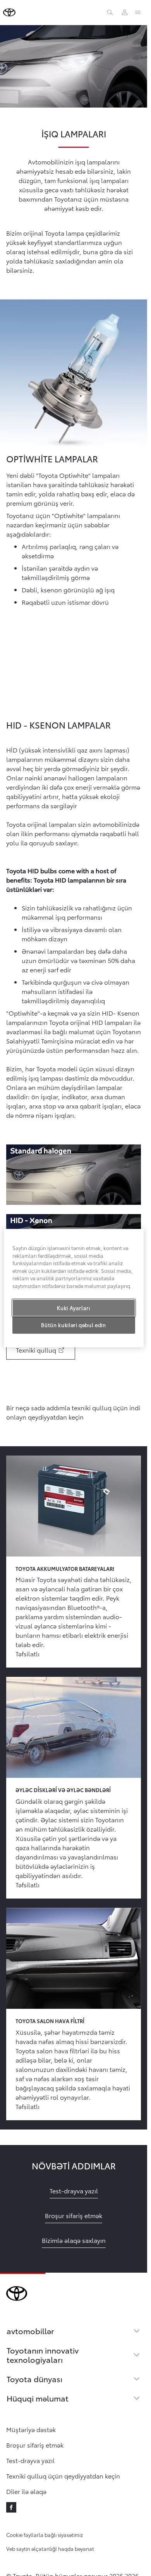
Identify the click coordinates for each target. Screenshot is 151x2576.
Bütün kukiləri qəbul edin (73, 1325)
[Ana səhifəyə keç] (9, 12)
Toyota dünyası (34, 2379)
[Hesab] (125, 12)
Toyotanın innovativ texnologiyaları (43, 2355)
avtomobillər (30, 2331)
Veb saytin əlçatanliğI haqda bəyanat (50, 2549)
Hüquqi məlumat (38, 2398)
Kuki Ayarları (73, 1308)
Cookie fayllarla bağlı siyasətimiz (45, 2535)
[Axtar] (110, 12)
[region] (74, 1288)
